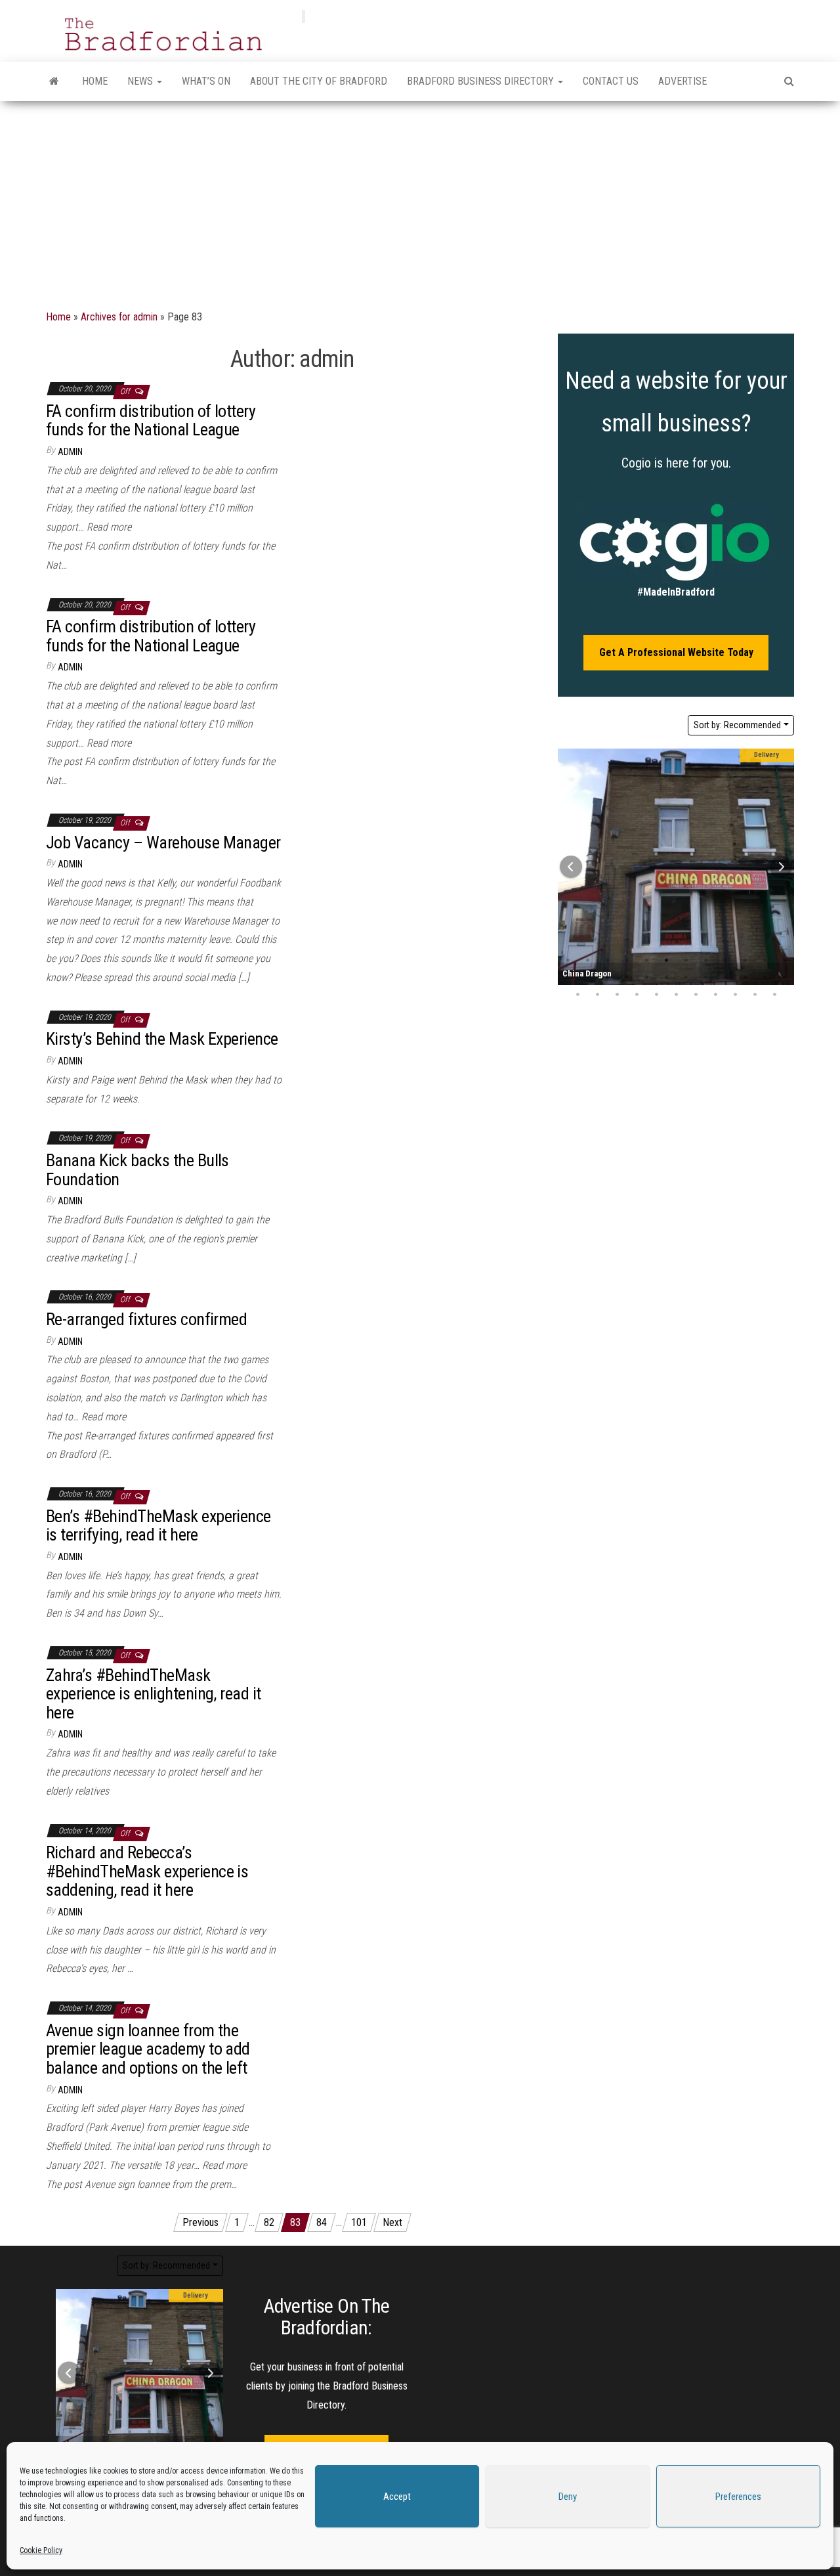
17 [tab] (646, 978)
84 (322, 2222)
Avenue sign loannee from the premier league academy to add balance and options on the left (148, 2049)
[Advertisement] (420, 200)
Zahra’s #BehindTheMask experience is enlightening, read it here (154, 1694)
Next (392, 2222)
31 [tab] (696, 995)
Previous (200, 2222)
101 (359, 2222)
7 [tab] (686, 961)
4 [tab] (627, 961)
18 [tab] (666, 978)
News (141, 81)
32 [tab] (715, 995)
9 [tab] (725, 961)
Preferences (738, 2497)
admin (70, 452)
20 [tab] (705, 978)
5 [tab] (646, 961)
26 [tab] (597, 995)
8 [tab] (705, 961)
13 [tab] (150, 2415)
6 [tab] (666, 961)
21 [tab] (725, 978)
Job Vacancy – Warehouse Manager (163, 842)
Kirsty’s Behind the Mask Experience (162, 1039)
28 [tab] (637, 995)
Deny (568, 2497)
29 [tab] (656, 995)
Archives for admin (119, 317)
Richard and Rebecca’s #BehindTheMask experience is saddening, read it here (147, 1871)
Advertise (682, 81)
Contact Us (611, 81)
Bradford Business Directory (482, 81)
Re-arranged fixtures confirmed (146, 1319)
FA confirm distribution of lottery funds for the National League (151, 421)
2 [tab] (587, 961)
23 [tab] (765, 978)
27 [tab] (617, 995)
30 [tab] (676, 995)
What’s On (206, 81)
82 (269, 2222)
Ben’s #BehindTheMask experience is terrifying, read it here (158, 1526)
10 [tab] (745, 961)
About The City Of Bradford (319, 81)
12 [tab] (130, 2415)
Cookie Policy (41, 2550)
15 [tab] (607, 978)
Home (95, 81)
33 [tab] (735, 995)
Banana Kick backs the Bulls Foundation (137, 1170)
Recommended (737, 725)
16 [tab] (627, 978)
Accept (397, 2497)
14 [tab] (587, 978)
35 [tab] (774, 995)
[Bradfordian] (54, 81)
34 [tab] (755, 995)
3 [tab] (607, 961)
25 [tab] (577, 995)
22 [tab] (745, 978)
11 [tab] (765, 961)
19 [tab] (686, 978)
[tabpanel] (676, 867)
